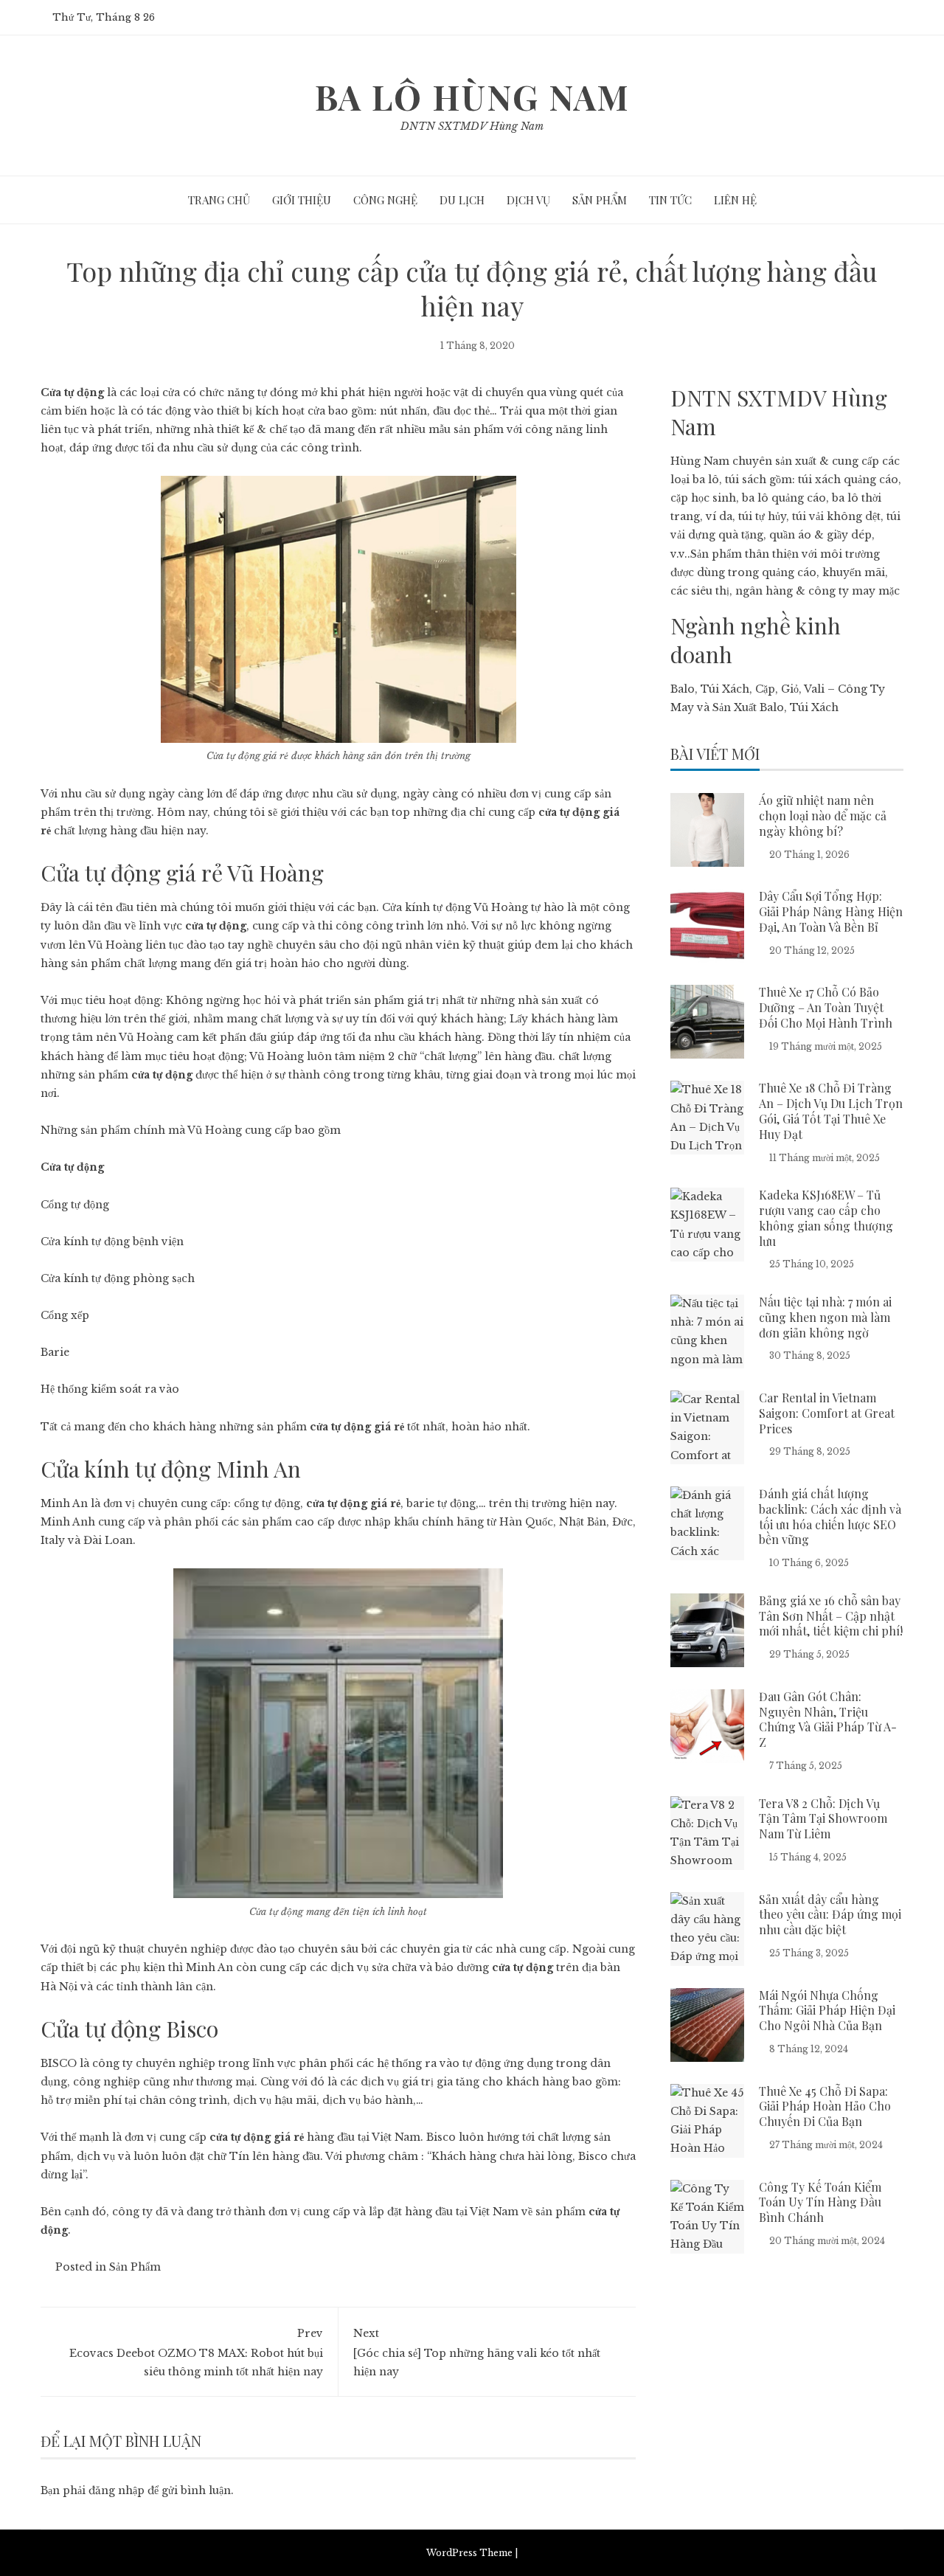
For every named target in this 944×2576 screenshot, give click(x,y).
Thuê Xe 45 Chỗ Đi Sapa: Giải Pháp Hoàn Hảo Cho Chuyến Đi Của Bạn (825, 2106)
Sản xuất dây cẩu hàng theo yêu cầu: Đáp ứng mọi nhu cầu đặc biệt (830, 1915)
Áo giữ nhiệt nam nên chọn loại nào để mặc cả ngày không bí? (823, 816)
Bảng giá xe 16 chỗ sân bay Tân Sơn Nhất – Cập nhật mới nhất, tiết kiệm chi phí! (831, 1616)
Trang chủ (219, 200)
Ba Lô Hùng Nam (472, 97)
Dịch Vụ (528, 200)
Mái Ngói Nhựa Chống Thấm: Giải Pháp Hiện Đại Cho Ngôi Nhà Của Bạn (827, 2011)
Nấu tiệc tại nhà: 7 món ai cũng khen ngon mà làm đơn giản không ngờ (825, 1317)
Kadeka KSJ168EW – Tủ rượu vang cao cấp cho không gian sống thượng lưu (826, 1218)
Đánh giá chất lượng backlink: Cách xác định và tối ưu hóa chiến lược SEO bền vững (830, 1516)
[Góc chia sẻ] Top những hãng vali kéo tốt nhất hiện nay (477, 2352)
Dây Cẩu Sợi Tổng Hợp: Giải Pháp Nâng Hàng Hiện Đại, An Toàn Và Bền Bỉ (831, 911)
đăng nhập (117, 2490)
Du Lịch (462, 200)
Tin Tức (670, 200)
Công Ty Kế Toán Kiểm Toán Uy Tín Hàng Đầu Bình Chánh (820, 2202)
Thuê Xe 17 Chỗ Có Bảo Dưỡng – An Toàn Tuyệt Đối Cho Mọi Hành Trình (826, 1007)
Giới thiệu (302, 200)
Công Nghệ (385, 200)
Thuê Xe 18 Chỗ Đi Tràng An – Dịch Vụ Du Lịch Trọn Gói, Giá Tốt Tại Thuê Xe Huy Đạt (831, 1111)
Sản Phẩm (600, 200)
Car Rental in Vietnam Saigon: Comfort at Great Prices (827, 1413)
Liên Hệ (735, 200)
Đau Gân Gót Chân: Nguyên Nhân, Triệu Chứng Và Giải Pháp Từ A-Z (828, 1719)
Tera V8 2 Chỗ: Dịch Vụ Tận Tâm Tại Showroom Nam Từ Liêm (823, 1819)
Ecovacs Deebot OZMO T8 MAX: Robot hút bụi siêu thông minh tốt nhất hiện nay (196, 2352)
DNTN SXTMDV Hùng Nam (472, 126)
